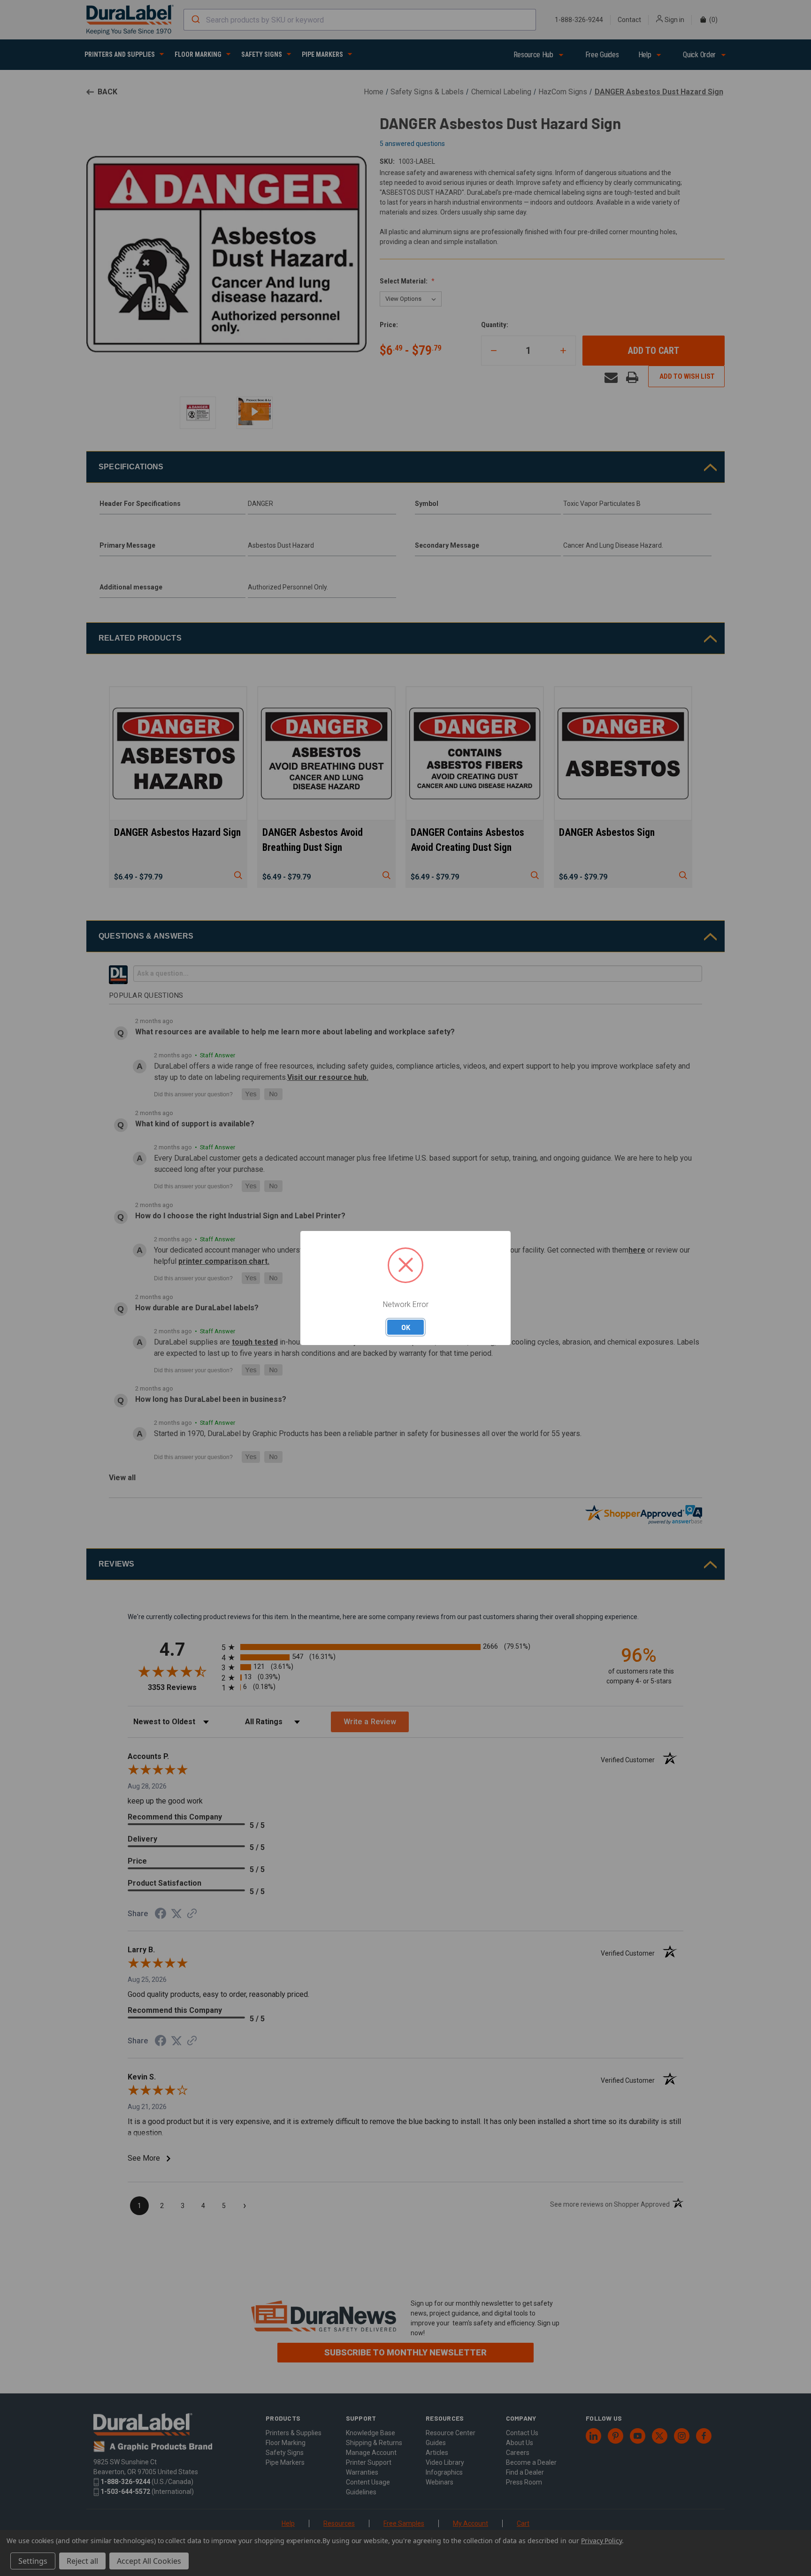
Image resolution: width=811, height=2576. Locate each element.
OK (406, 1327)
